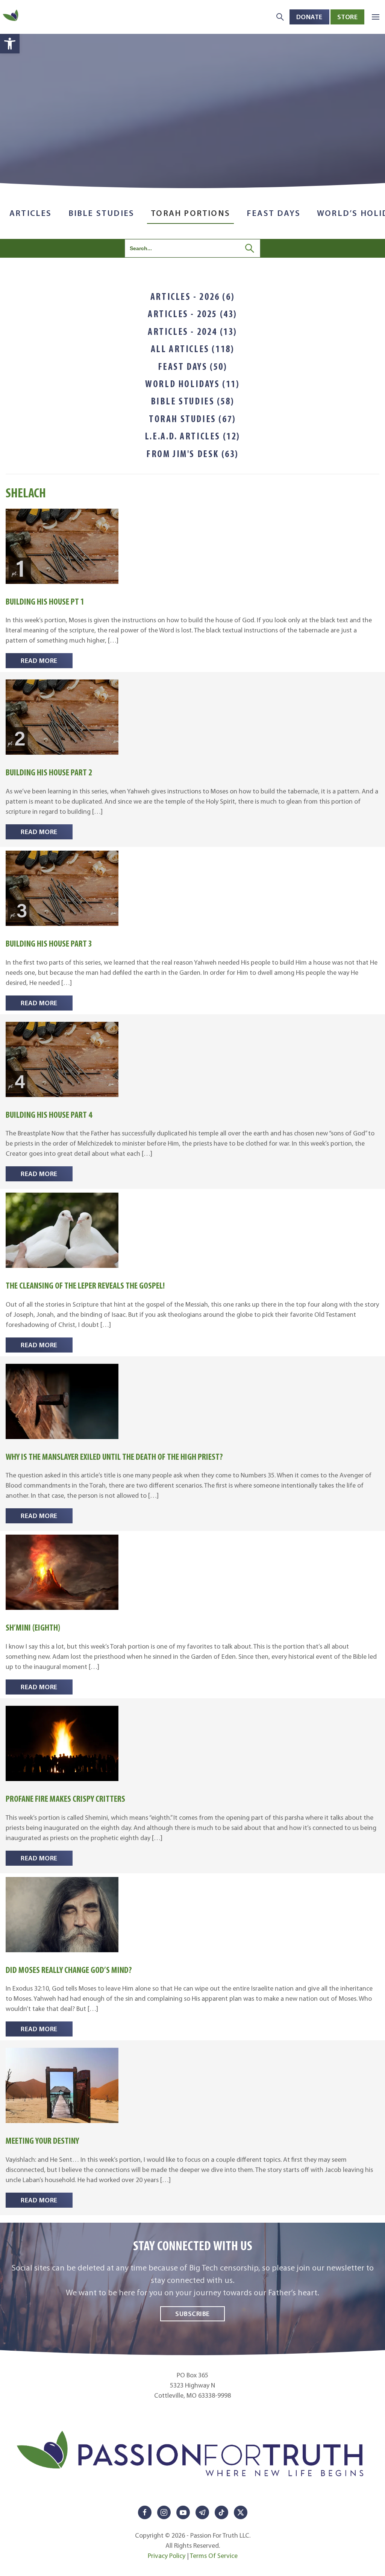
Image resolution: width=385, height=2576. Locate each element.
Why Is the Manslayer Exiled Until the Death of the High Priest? (114, 1457)
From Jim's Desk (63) (192, 454)
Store (348, 17)
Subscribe (192, 2314)
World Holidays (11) (192, 384)
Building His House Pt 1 (45, 601)
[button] (10, 44)
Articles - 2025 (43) (192, 314)
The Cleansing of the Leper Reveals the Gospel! (85, 1285)
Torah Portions (190, 213)
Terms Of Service (214, 2556)
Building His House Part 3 (49, 943)
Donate (309, 17)
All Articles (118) (193, 349)
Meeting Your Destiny (42, 2141)
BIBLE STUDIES (102, 213)
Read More (39, 660)
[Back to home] (11, 17)
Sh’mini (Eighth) (33, 1627)
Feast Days (274, 213)
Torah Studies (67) (192, 419)
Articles (31, 213)
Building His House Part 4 (49, 1115)
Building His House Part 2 (49, 772)
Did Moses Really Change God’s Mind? (69, 1970)
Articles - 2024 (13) (192, 331)
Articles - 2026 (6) (192, 296)
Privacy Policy (167, 2556)
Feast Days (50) (193, 366)
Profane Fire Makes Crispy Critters (65, 1799)
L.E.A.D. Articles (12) (192, 436)
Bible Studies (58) (193, 401)
